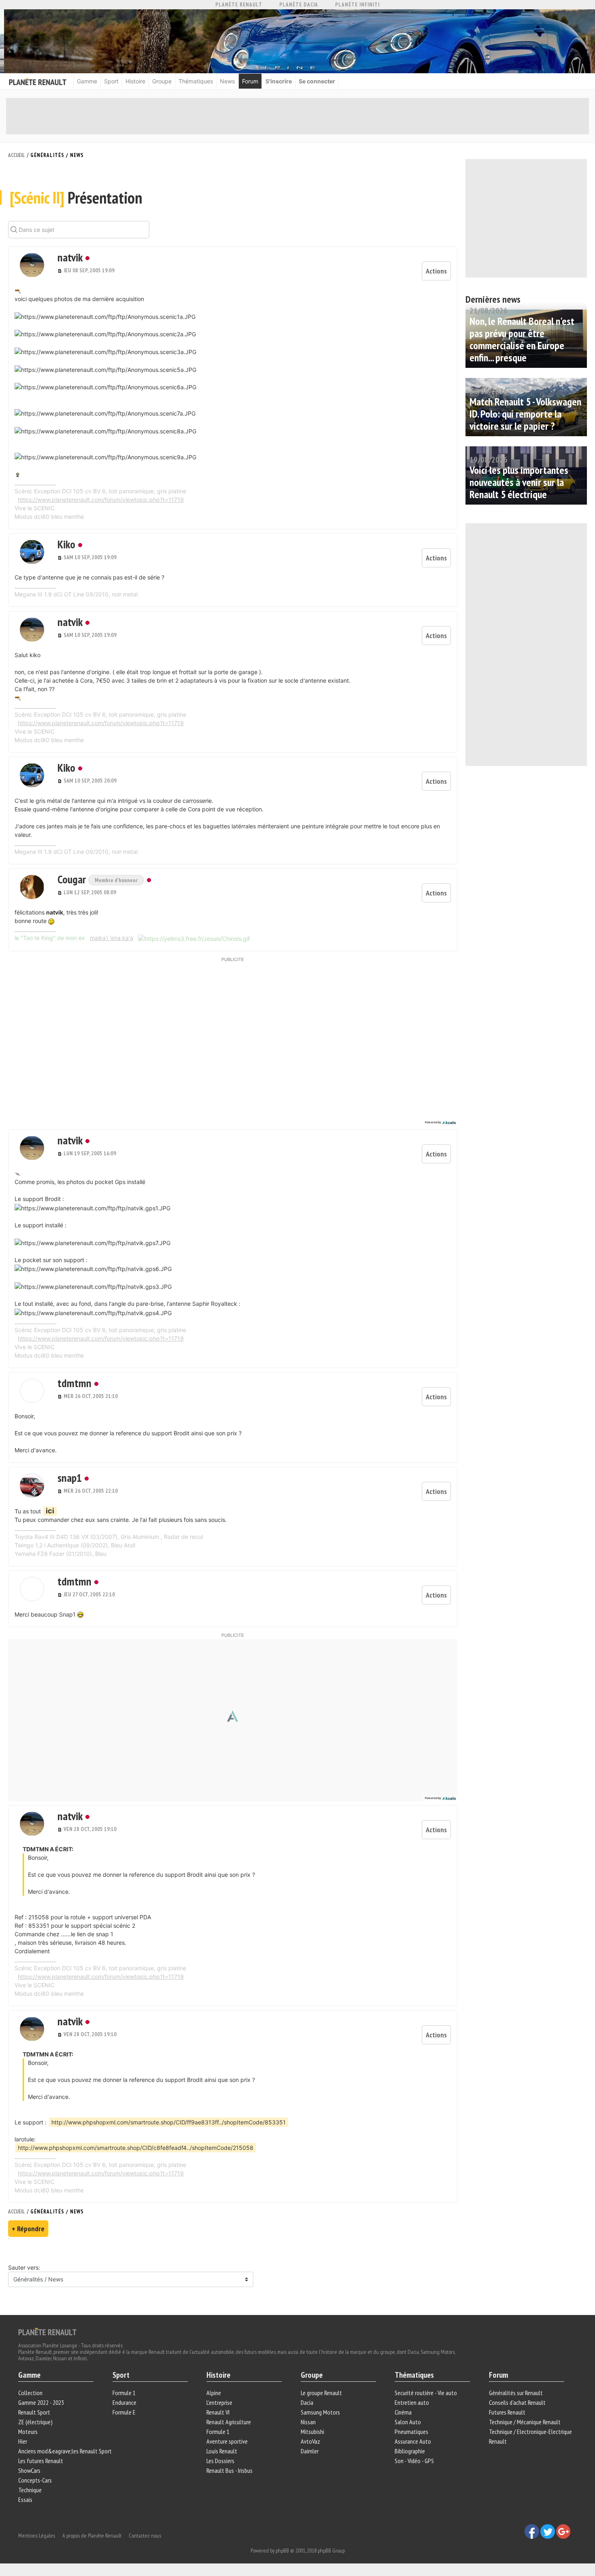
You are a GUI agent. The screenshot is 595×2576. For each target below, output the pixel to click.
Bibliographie (410, 2451)
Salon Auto (408, 2422)
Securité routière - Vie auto (426, 2393)
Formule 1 (124, 2393)
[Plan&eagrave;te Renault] (47, 2331)
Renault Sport (34, 2412)
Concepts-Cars (35, 2480)
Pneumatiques (411, 2432)
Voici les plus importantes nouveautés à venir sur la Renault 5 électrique (519, 482)
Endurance (124, 2402)
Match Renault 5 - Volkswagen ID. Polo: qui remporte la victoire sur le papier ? (525, 414)
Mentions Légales (37, 2536)
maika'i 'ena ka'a (112, 938)
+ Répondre (28, 2229)
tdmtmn (74, 1383)
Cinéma (403, 2412)
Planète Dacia (299, 5)
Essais (25, 2500)
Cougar (73, 879)
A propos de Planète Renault (92, 2536)
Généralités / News (57, 155)
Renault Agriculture (229, 2422)
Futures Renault (507, 2412)
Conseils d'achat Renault (517, 2402)
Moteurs (28, 2432)
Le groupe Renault (321, 2393)
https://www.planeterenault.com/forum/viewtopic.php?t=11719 (101, 500)
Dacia (307, 2402)
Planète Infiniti (357, 5)
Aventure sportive (227, 2441)
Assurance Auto (413, 2441)
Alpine (214, 2393)
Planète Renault (239, 5)
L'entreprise (219, 2402)
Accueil (17, 155)
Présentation (76, 197)
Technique (30, 2490)
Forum (250, 81)
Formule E (124, 2412)
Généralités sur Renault (516, 2393)
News (227, 81)
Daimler (310, 2451)
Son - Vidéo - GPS (414, 2461)
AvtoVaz (310, 2441)
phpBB (282, 2551)
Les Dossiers (220, 2461)
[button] (32, 265)
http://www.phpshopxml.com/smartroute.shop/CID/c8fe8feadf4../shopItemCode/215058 (136, 2148)
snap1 (70, 1478)
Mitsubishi (312, 2432)
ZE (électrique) (35, 2422)
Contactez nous (145, 2536)
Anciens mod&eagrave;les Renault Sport (65, 2451)
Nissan (308, 2422)
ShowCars (29, 2470)
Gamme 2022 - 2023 (41, 2402)
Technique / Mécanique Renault (525, 2422)
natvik (70, 257)
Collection (30, 2393)
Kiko (66, 544)
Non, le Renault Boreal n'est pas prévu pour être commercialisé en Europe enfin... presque (522, 339)
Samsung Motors (320, 2412)
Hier (23, 2441)
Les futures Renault (41, 2461)
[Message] (61, 270)
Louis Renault (222, 2451)
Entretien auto (412, 2402)
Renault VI (218, 2412)
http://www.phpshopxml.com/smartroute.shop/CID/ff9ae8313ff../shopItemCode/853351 (169, 2122)
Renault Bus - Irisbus (229, 2470)
